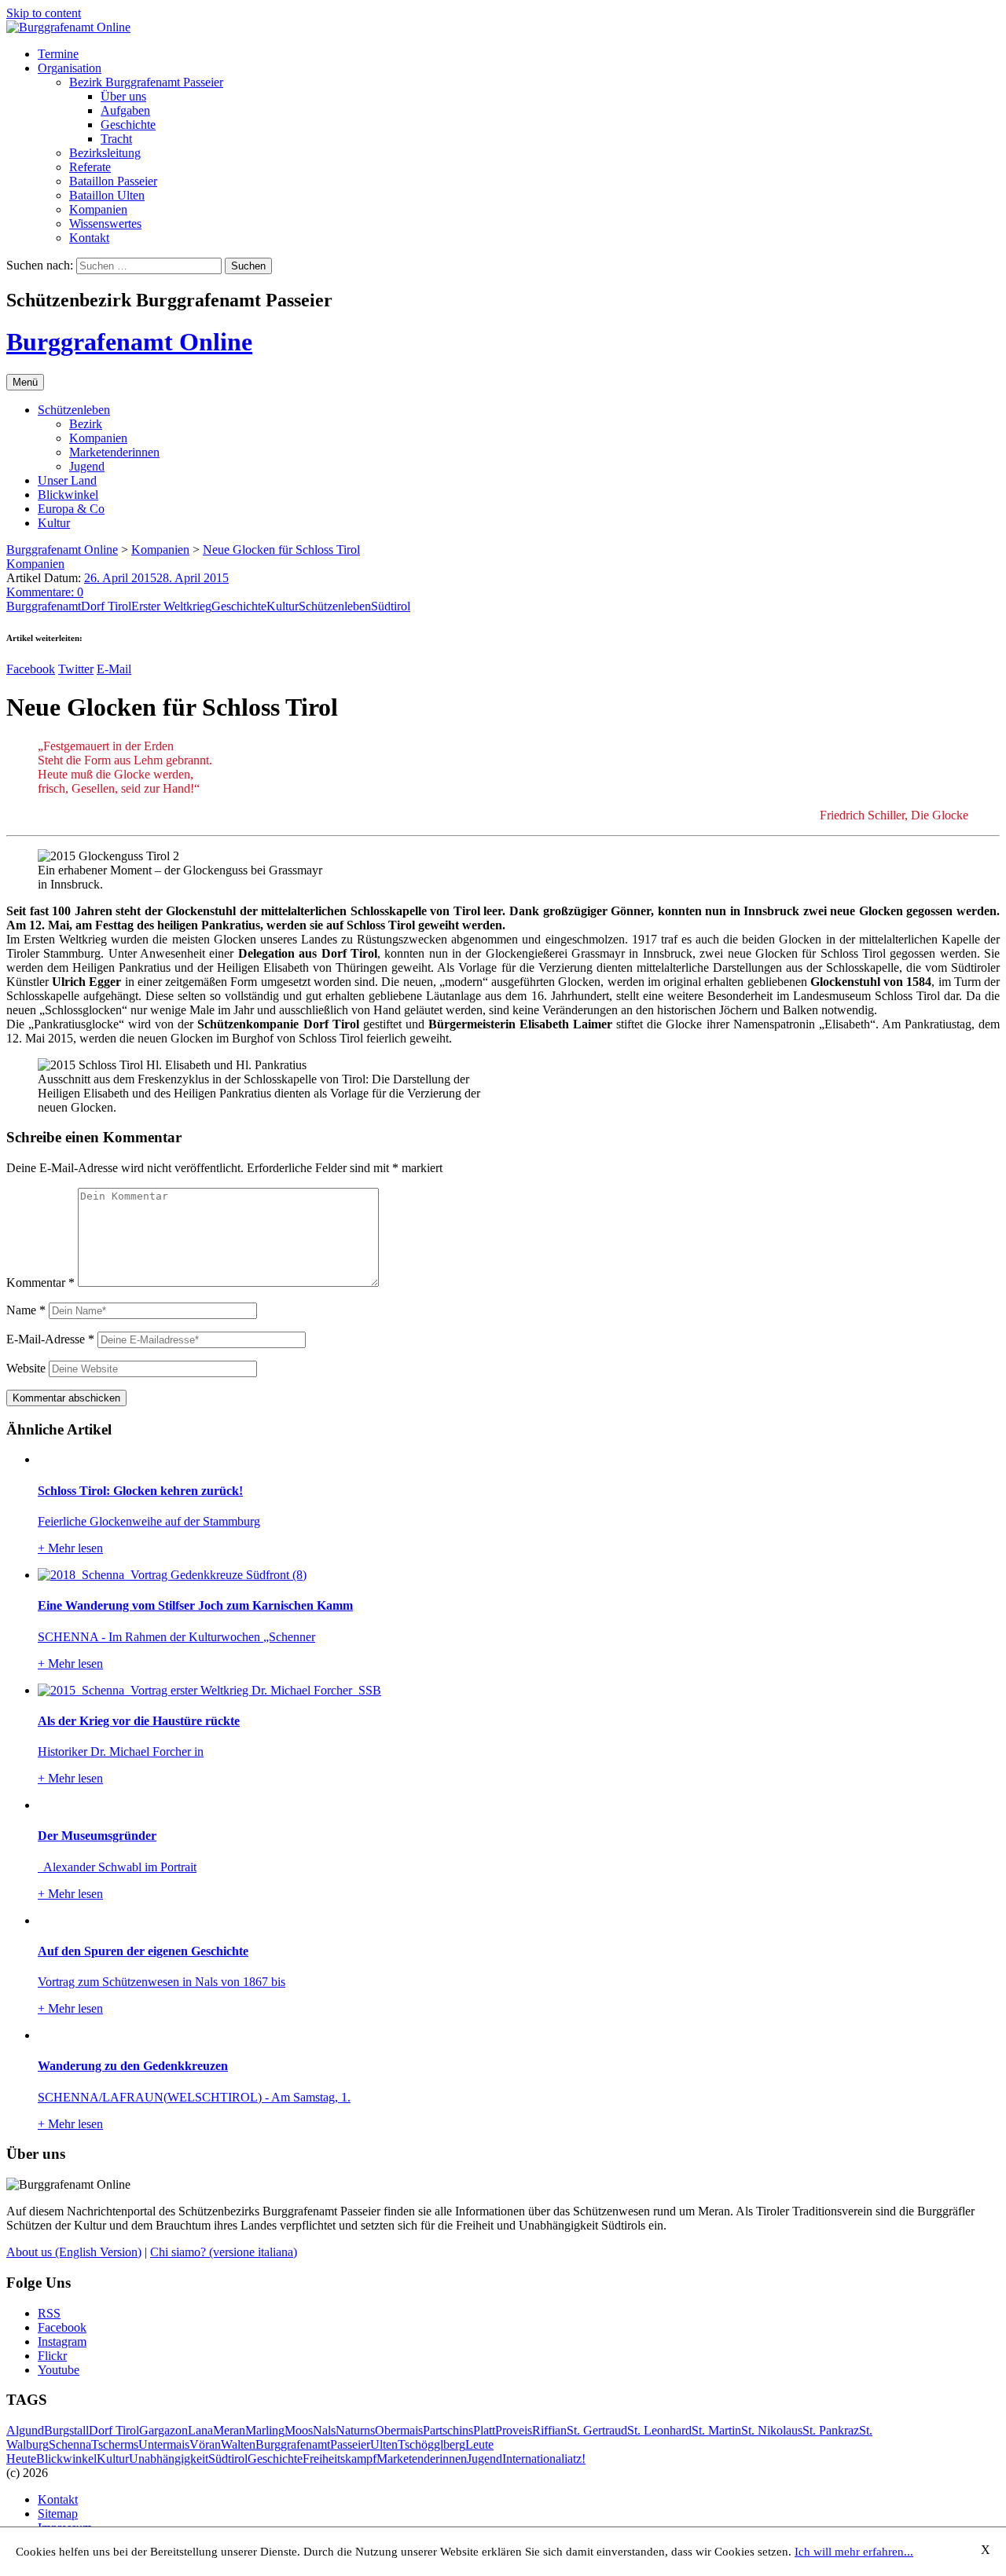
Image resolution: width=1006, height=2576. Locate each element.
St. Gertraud (597, 2430)
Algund (25, 2430)
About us (74, 2252)
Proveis (514, 2430)
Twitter (76, 669)
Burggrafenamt (44, 606)
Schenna (70, 2444)
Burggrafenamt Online (129, 342)
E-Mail (114, 669)
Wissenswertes (105, 224)
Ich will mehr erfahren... (854, 2552)
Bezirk (86, 424)
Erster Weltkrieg (171, 606)
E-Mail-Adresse (50, 1339)
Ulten (384, 2444)
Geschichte (128, 125)
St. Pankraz (831, 2430)
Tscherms (115, 2444)
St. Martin (716, 2430)
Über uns (123, 96)
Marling (265, 2430)
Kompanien (98, 209)
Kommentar (40, 1283)
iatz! (575, 2459)
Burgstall (66, 2430)
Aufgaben (125, 110)
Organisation (70, 68)
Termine (58, 54)
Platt (484, 2430)
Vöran (205, 2444)
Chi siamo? (224, 2252)
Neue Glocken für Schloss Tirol (281, 550)
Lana (200, 2430)
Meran (229, 2430)
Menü (25, 382)
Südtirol (391, 606)
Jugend (87, 466)
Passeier (350, 2444)
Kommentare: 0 (45, 592)
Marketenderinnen (114, 452)
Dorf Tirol (106, 606)
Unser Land (67, 480)
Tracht (116, 139)
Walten (238, 2444)
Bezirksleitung (105, 153)
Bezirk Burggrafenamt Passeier (146, 82)
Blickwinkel (68, 495)
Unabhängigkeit (169, 2459)
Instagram (62, 2341)
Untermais (164, 2444)
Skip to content (44, 13)
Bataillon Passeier (113, 181)
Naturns (355, 2430)
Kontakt (89, 238)
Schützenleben (74, 410)
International (533, 2459)
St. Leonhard (659, 2430)
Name (26, 1310)
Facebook (31, 669)
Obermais (399, 2430)
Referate (90, 167)
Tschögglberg (431, 2444)
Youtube (59, 2370)
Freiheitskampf (340, 2459)
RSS (49, 2313)
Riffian (549, 2430)
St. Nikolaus (772, 2430)
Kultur (54, 523)
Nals (324, 2430)
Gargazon (163, 2430)
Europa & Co (71, 509)
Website (26, 1368)
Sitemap (58, 2514)
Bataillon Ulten (107, 195)
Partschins (448, 2430)
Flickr (52, 2356)
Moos (299, 2430)
